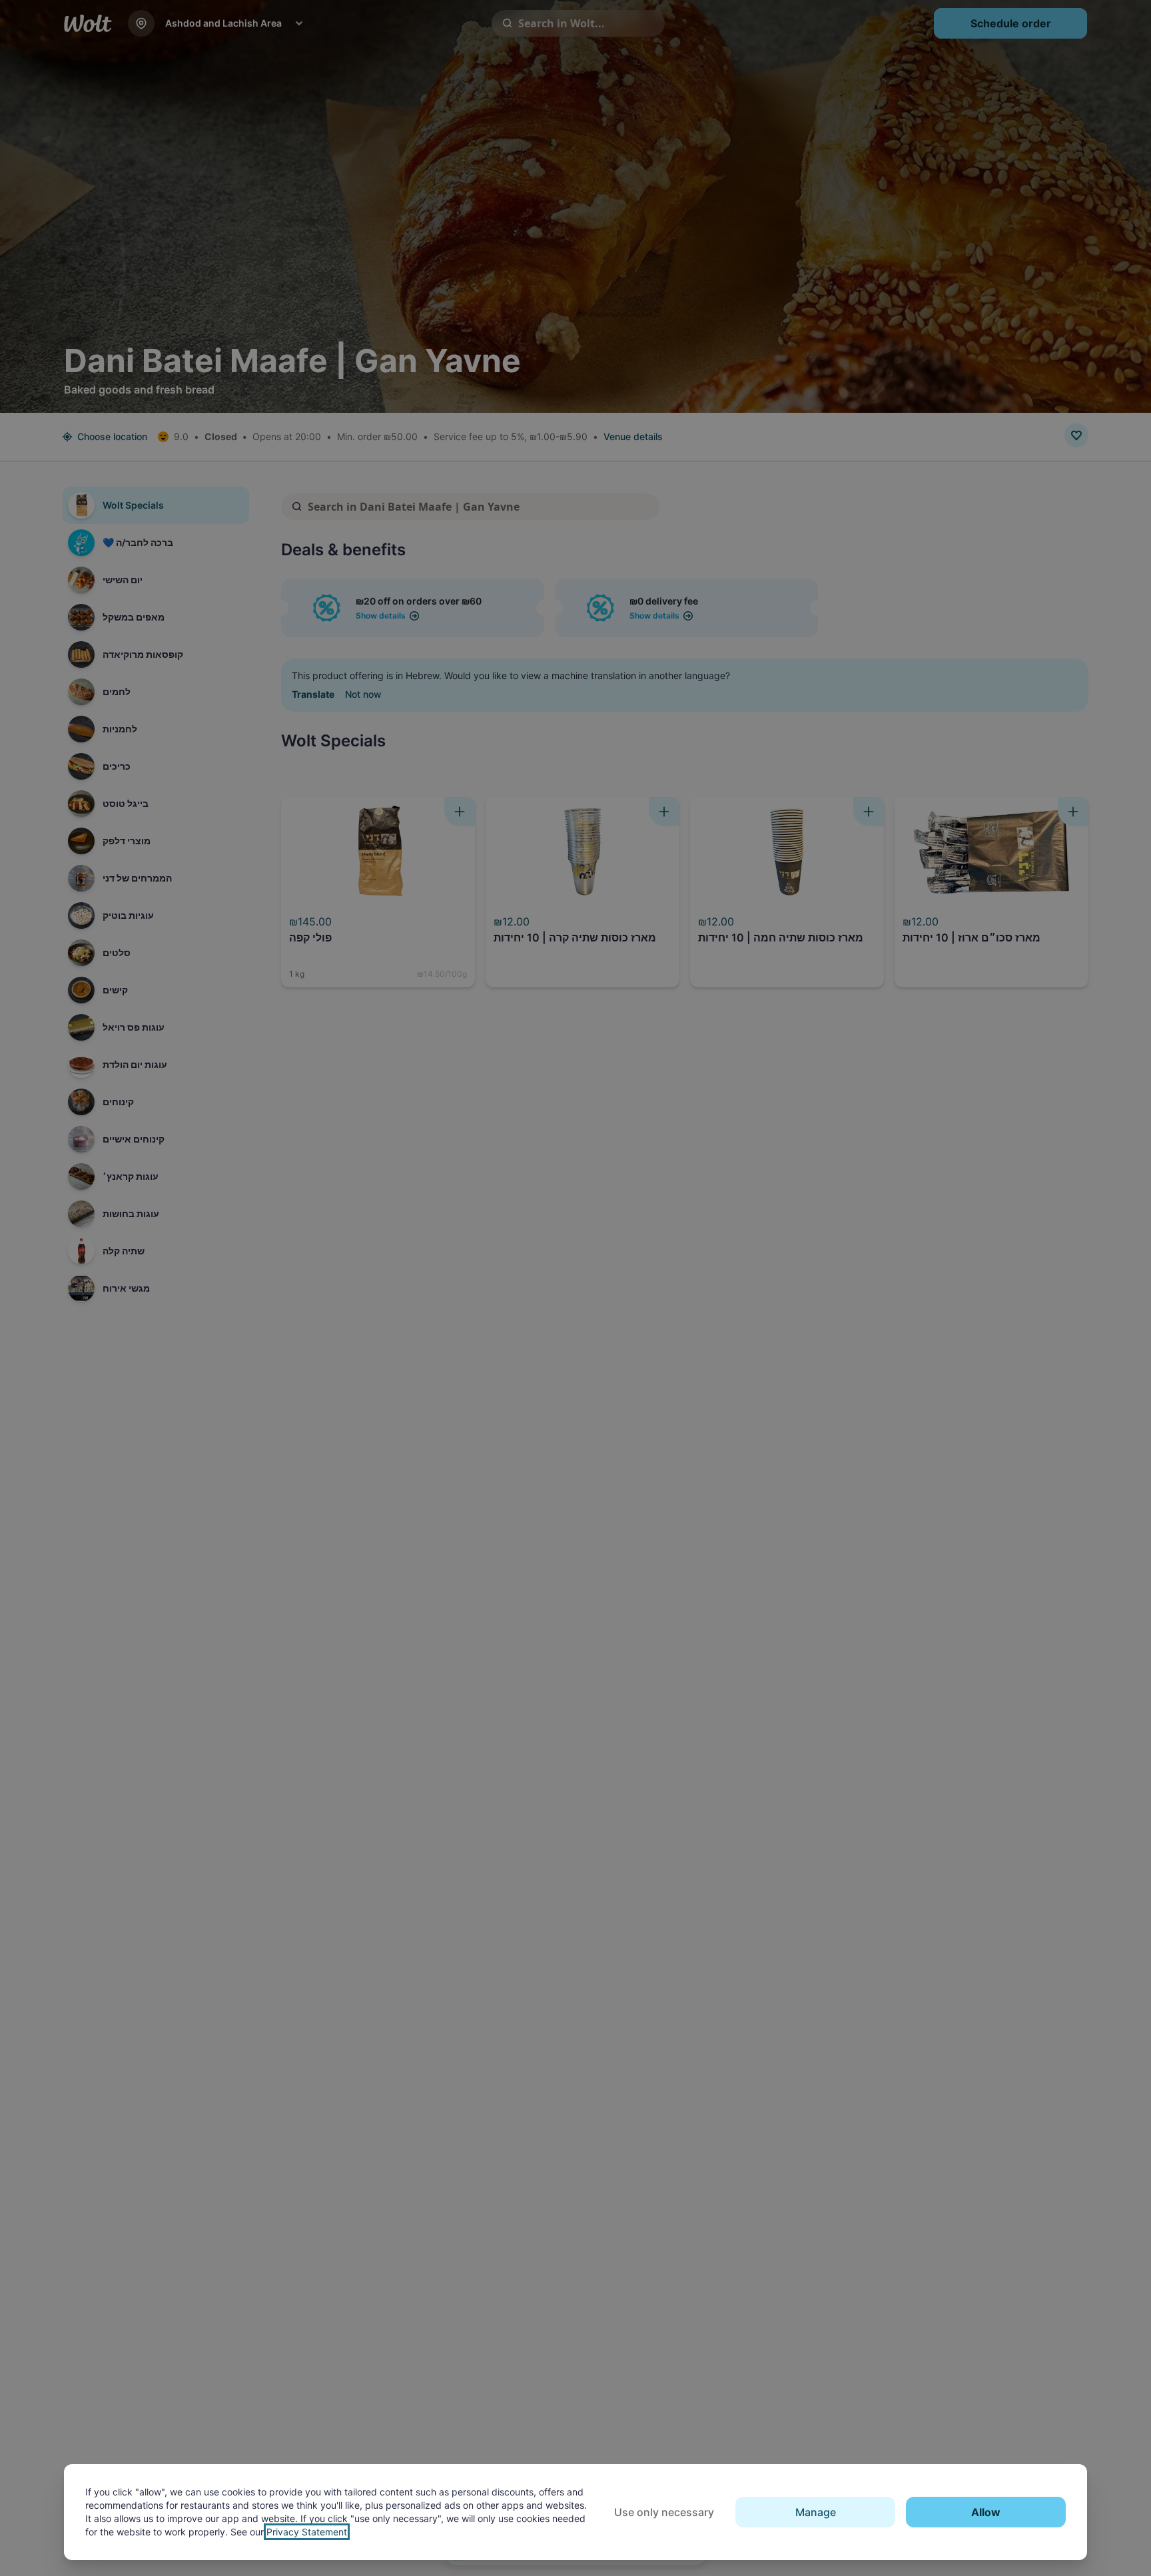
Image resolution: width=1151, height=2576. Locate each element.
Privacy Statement (307, 2532)
